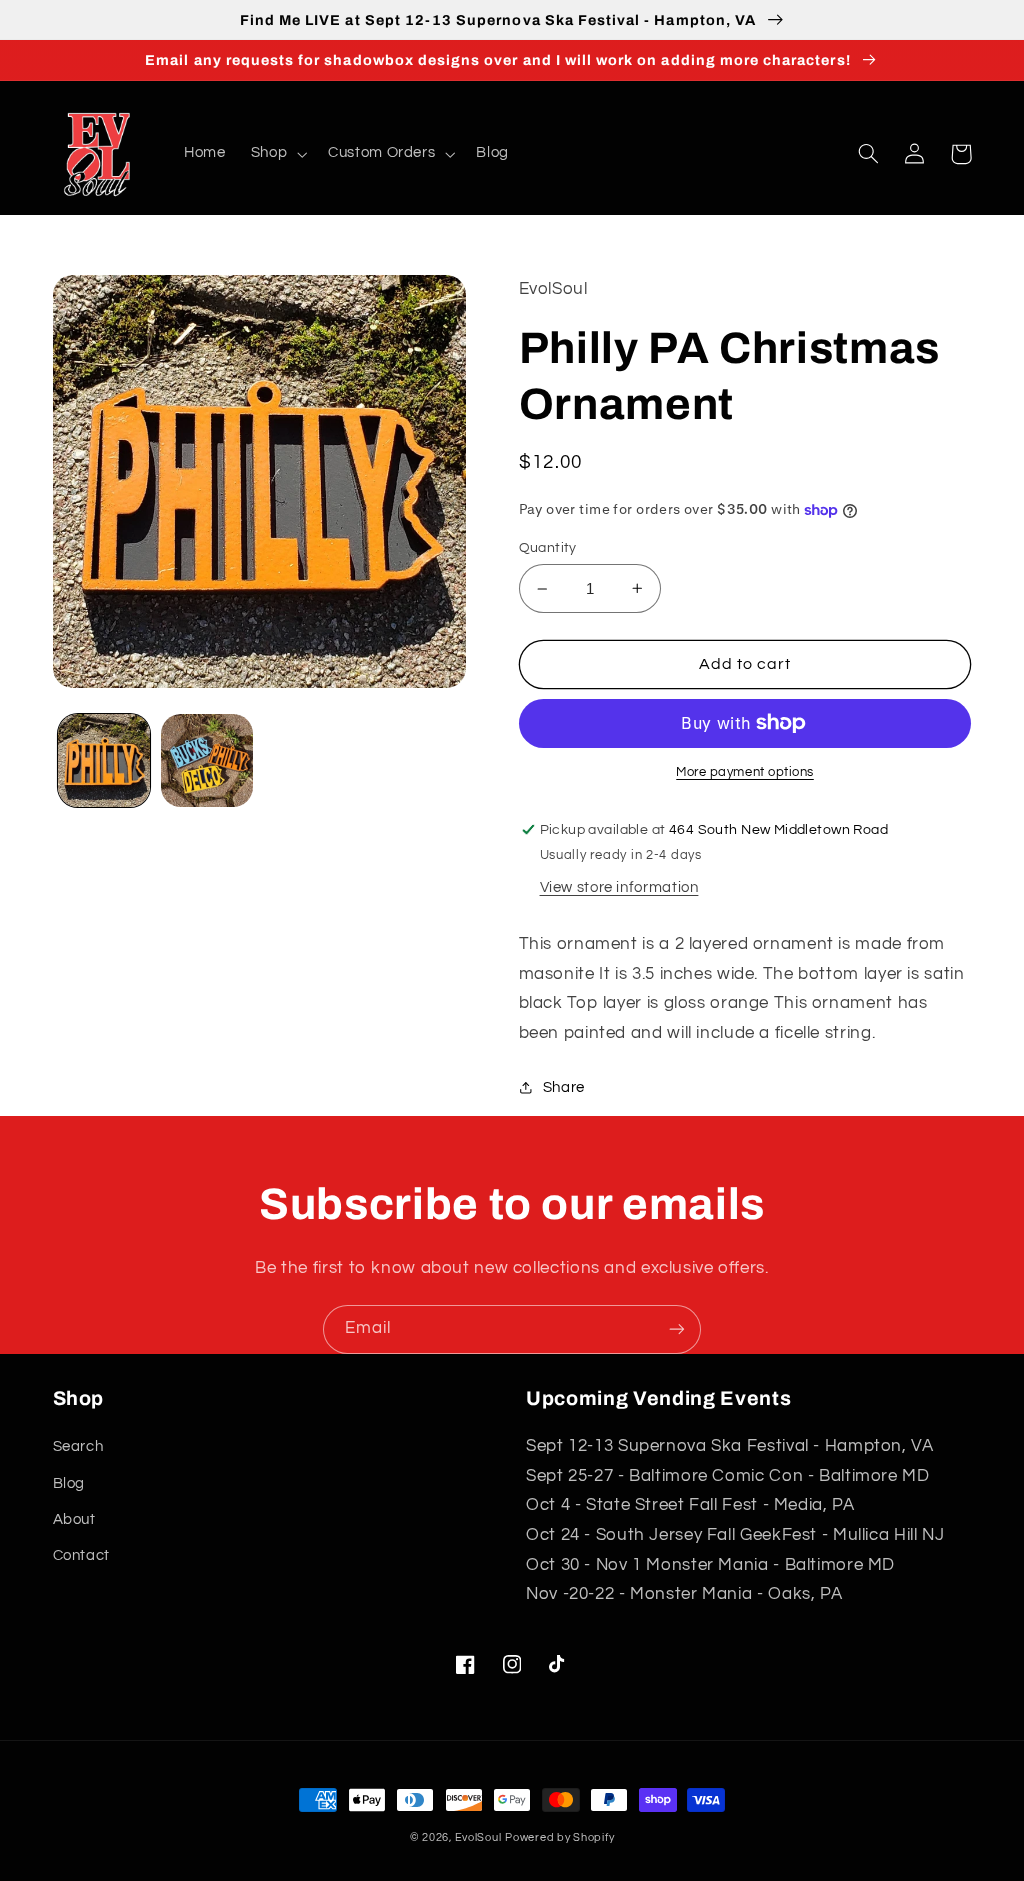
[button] (276, 154)
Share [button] (564, 1087)
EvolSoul (478, 1837)
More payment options (745, 772)
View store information (619, 887)
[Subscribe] (677, 1329)
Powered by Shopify (559, 1837)
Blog (69, 1483)
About (74, 1519)
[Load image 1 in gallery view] (104, 760)
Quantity (548, 548)
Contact (81, 1555)
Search (78, 1446)
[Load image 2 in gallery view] (207, 760)
